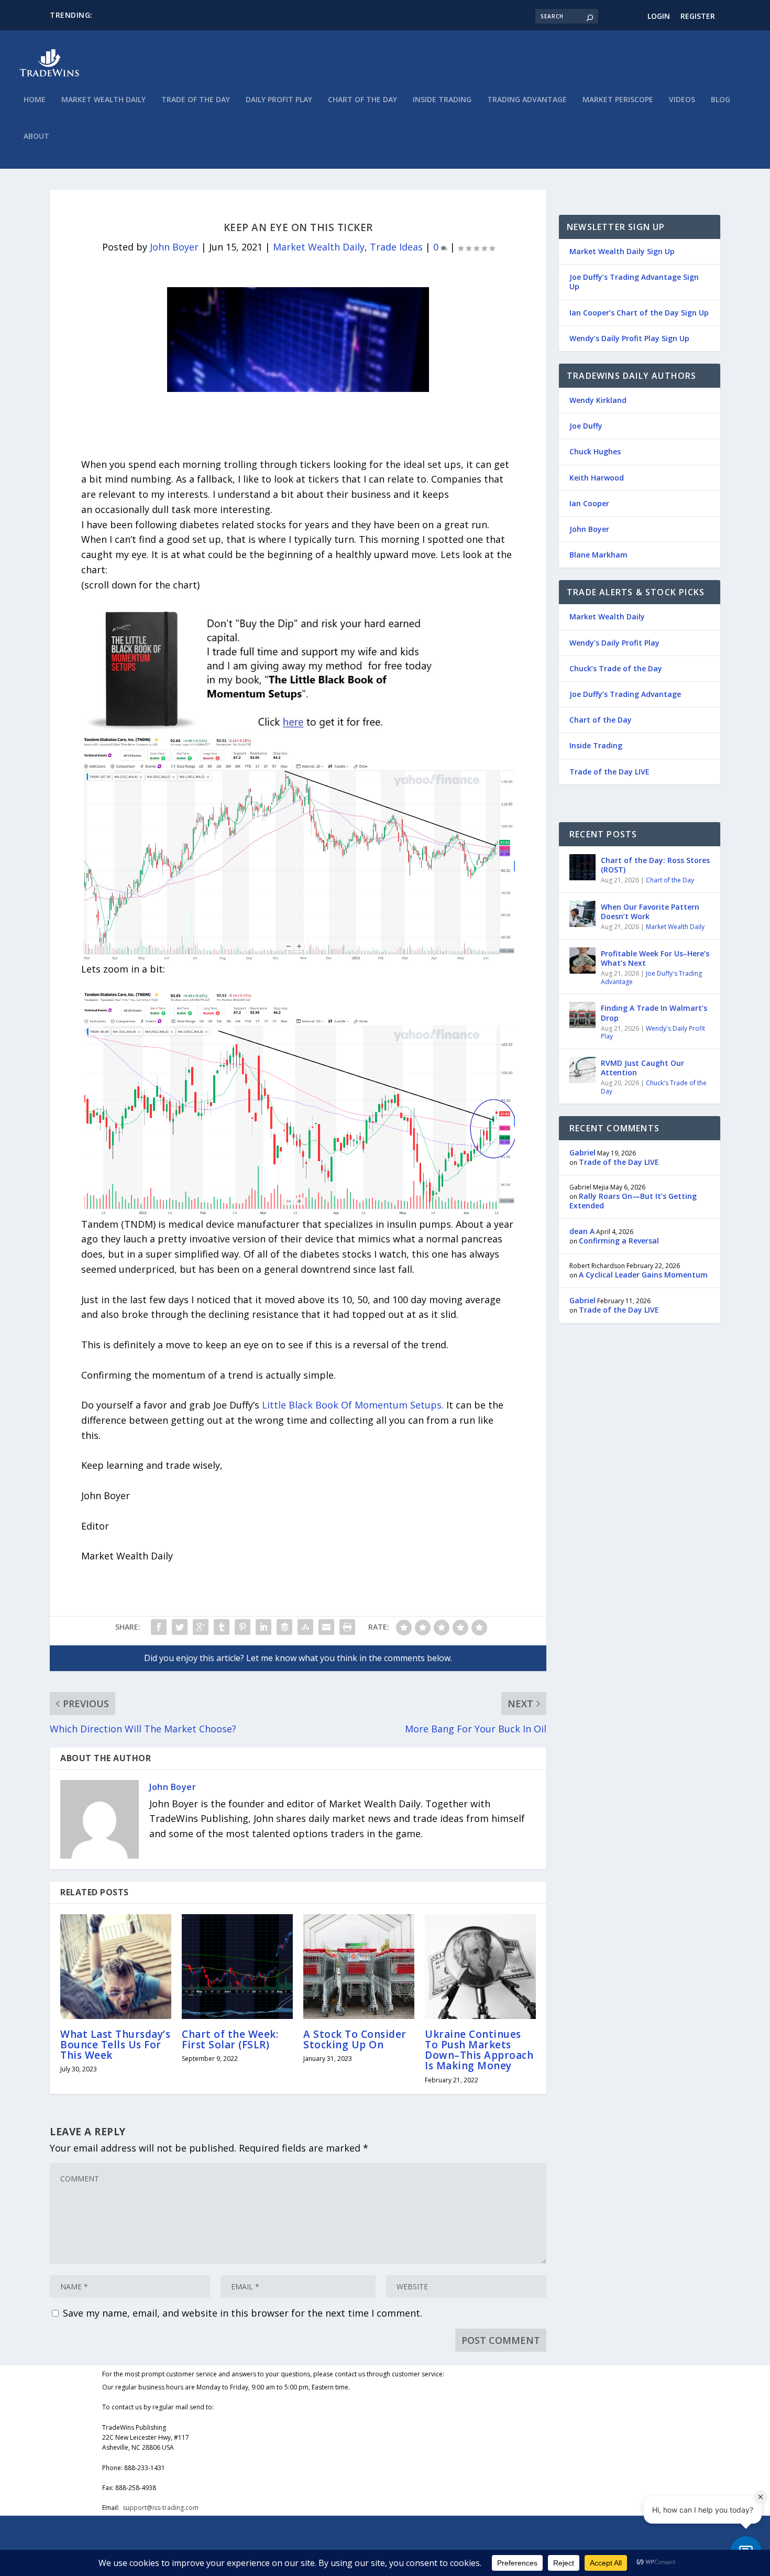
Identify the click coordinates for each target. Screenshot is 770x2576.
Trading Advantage (527, 100)
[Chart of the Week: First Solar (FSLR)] (237, 1967)
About (36, 137)
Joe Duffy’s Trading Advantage (625, 694)
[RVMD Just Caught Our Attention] (582, 1070)
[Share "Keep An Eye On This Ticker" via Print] (347, 1627)
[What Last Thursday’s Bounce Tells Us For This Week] (116, 1967)
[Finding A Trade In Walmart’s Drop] (582, 1015)
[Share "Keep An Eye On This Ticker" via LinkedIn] (263, 1627)
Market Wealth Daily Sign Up (622, 251)
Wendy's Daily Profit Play (653, 1033)
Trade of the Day (196, 100)
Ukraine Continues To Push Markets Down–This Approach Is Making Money (479, 2050)
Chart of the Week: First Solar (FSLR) (230, 2039)
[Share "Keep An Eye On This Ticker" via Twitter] (180, 1627)
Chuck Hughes (595, 451)
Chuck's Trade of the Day (654, 1087)
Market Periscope (618, 100)
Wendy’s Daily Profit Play (614, 643)
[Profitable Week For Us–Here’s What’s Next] (582, 960)
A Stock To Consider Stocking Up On (355, 2039)
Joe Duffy (586, 426)
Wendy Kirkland (598, 400)
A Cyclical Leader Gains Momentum (643, 1275)
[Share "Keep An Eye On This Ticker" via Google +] (201, 1627)
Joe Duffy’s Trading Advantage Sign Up (634, 282)
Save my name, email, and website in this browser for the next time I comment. (243, 2313)
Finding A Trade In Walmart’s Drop (654, 1013)
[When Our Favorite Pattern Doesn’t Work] (582, 914)
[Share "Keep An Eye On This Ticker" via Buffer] (284, 1627)
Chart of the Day (362, 100)
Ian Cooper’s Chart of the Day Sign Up (639, 313)
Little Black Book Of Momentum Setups (352, 1405)
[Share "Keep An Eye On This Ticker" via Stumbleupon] (305, 1627)
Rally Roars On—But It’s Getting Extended (633, 1201)
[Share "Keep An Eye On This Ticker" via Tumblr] (222, 1627)
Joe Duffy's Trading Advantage (651, 978)
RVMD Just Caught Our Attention (642, 1068)
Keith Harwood (597, 478)
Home (35, 100)
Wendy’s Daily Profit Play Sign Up (629, 338)
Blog (720, 100)
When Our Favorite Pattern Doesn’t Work (650, 912)
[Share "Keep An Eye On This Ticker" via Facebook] (159, 1627)
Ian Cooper (589, 503)
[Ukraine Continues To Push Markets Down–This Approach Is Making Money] (480, 1967)
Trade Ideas (396, 247)
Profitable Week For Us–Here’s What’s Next (655, 958)
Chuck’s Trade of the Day (616, 668)
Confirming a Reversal (619, 1241)
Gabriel (582, 1153)
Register (698, 16)
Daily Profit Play (279, 100)
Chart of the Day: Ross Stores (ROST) (655, 865)
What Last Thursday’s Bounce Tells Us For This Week (115, 2045)
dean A (582, 1231)
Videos (682, 100)
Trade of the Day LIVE (609, 772)
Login (659, 16)
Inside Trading (442, 100)
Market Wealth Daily (103, 100)
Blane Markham (598, 555)
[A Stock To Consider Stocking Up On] (359, 1967)
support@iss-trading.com (161, 2508)
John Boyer (174, 247)
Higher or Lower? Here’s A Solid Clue (157, 15)
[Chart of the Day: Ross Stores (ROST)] (582, 867)
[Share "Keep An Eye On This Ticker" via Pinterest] (243, 1627)
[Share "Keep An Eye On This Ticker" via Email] (326, 1627)
